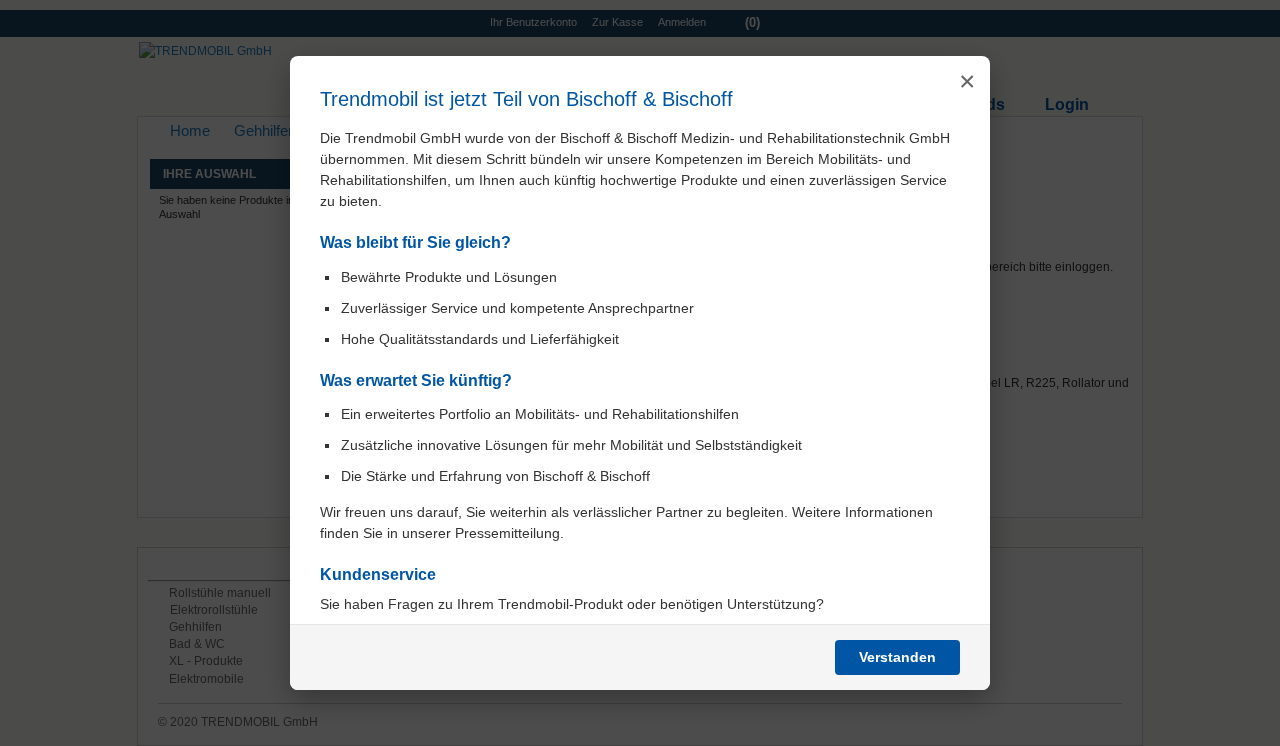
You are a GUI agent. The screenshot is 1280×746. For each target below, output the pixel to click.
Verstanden (897, 657)
